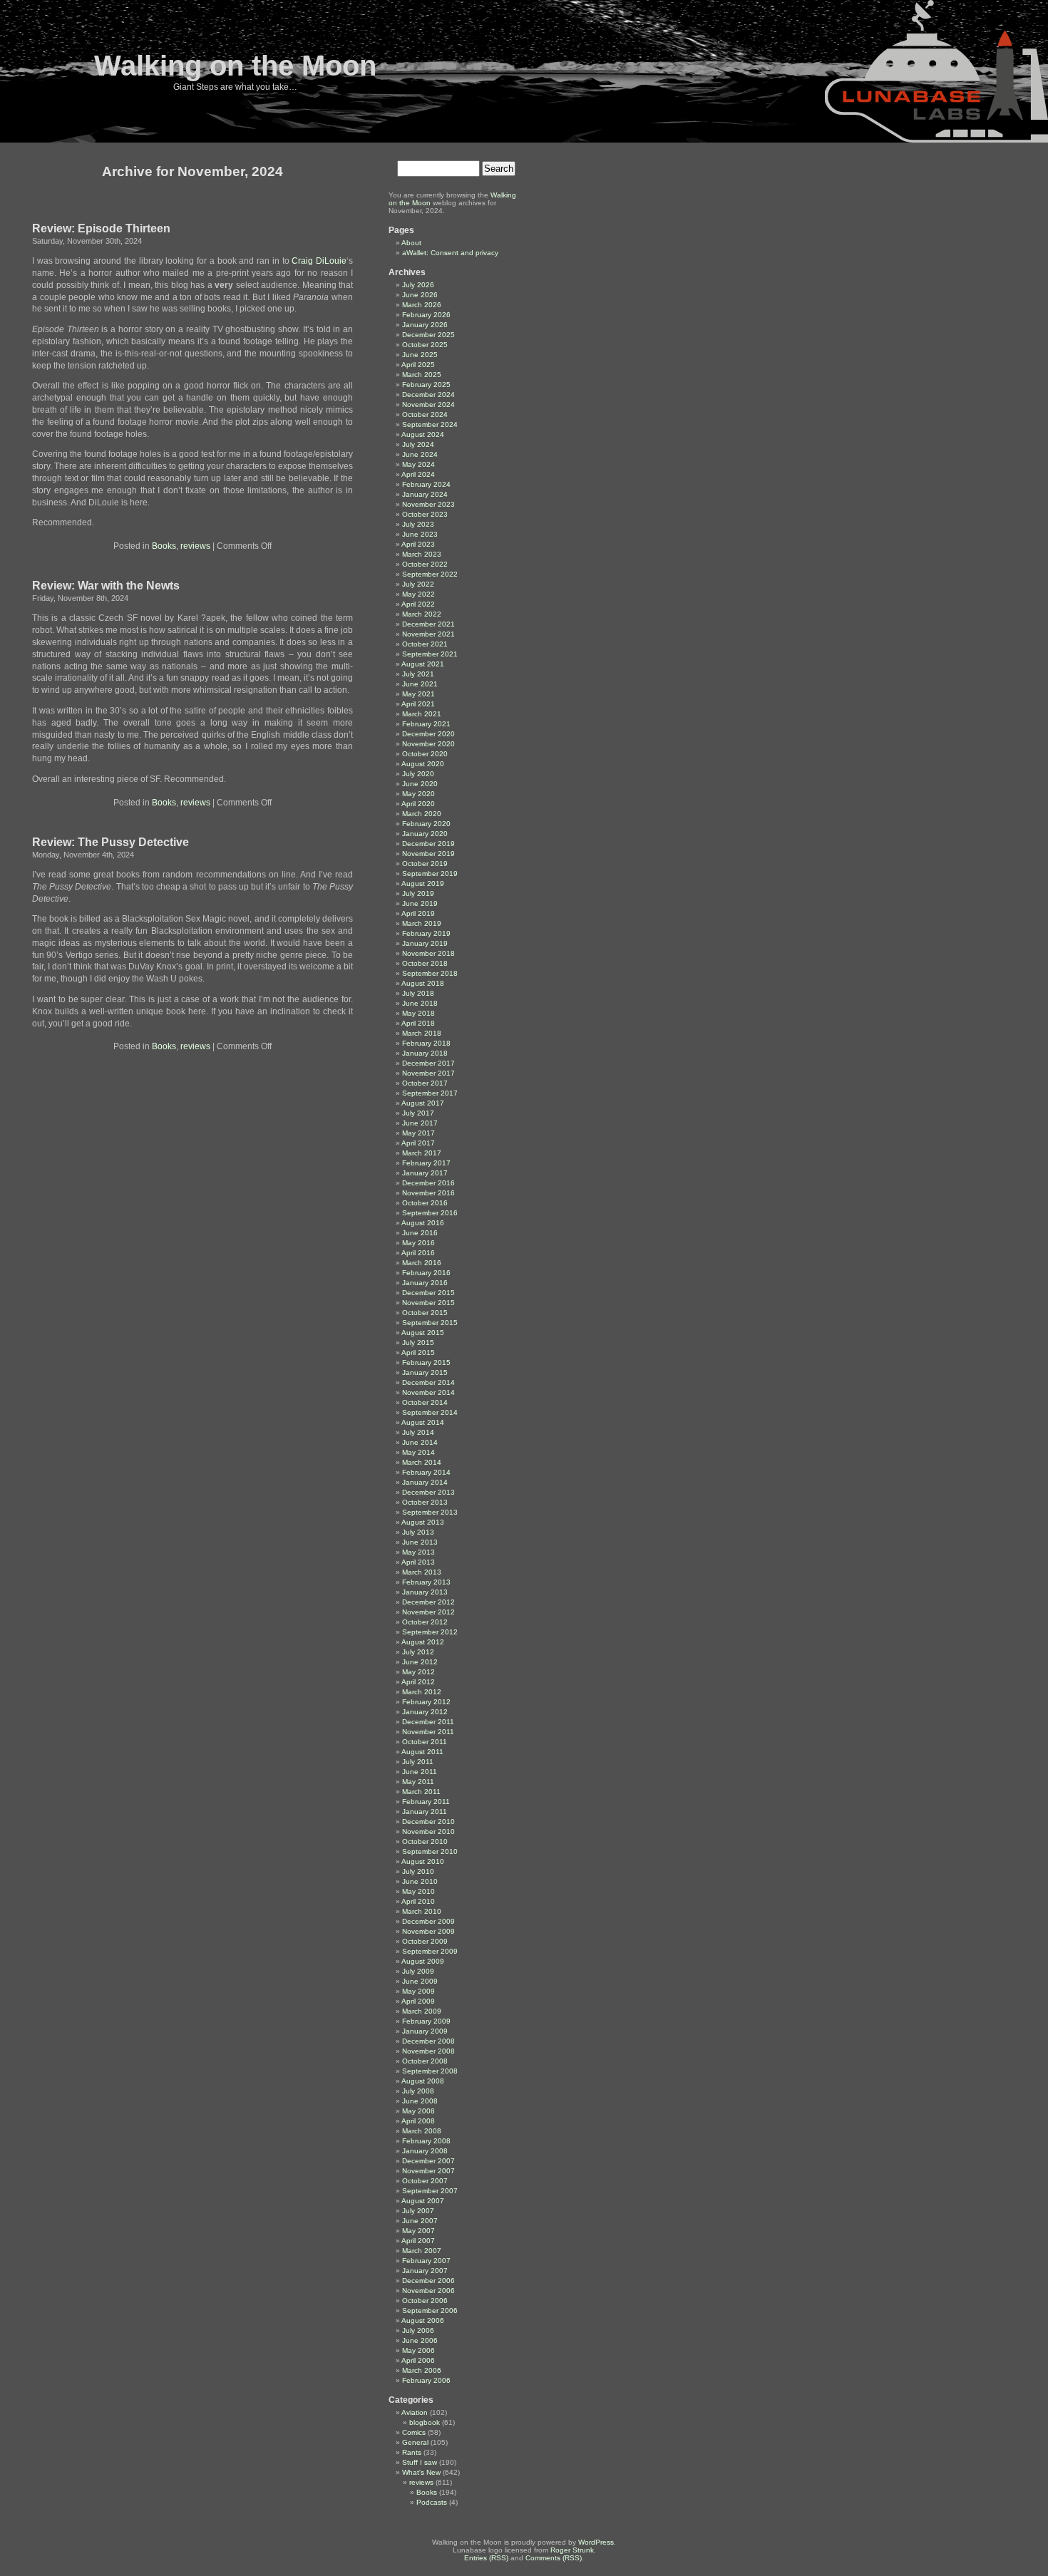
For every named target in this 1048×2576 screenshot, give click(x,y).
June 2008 (420, 2101)
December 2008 (428, 2041)
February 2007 (426, 2261)
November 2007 (428, 2171)
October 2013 (425, 1502)
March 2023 (422, 554)
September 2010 (430, 1851)
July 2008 (418, 2091)
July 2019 (418, 893)
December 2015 (428, 1293)
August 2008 (423, 2081)
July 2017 (418, 1113)
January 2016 (425, 1283)
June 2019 (420, 903)
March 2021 (422, 714)
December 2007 (428, 2161)
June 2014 (420, 1442)
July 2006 (418, 2330)
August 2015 (423, 1333)
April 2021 (418, 704)
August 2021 (423, 664)
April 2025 (418, 365)
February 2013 (426, 1582)
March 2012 (422, 1692)
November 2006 (428, 2291)
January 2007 (425, 2271)
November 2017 (428, 1073)
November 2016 (428, 1193)
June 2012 (420, 1662)
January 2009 (425, 2031)
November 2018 (428, 953)
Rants (412, 2452)
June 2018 (420, 1003)
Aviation (415, 2412)
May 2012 (418, 1672)
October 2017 (425, 1083)
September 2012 (430, 1632)
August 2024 (423, 434)
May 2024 (418, 464)
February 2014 (426, 1472)
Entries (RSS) (486, 2558)
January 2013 (425, 1592)
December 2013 (428, 1492)
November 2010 (428, 1831)
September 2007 (430, 2191)
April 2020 (418, 804)
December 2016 (428, 1183)
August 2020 (423, 764)
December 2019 (428, 844)
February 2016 (426, 1273)
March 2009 (422, 2011)
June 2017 (420, 1123)
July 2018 (418, 993)
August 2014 (423, 1422)
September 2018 (430, 973)
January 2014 (425, 1482)
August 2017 (423, 1103)
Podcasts (432, 2502)
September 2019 (430, 874)
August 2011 (422, 1752)
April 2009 (418, 2001)
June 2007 (420, 2221)
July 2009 (418, 1971)
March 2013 (422, 1572)
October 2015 (425, 1313)
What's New (421, 2472)
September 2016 (430, 1213)
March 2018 (422, 1033)
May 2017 (418, 1133)
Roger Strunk (572, 2550)
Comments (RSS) (554, 2558)
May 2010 (418, 1891)
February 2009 (426, 2021)
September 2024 (430, 424)
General (415, 2442)
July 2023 (418, 524)
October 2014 (425, 1402)
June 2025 (420, 355)
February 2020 (426, 824)
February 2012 (426, 1702)
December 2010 (428, 1822)
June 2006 (420, 2340)
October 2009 (425, 1941)
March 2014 (422, 1462)
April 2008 (418, 2121)
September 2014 (430, 1412)
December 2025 (428, 335)
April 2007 (418, 2241)
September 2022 (430, 574)
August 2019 (423, 883)
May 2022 (418, 594)
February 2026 (426, 315)
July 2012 (418, 1652)
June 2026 (420, 295)
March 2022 (422, 614)
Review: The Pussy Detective (111, 842)
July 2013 (418, 1532)
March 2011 (421, 1792)
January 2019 (425, 943)
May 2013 (418, 1552)
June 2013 (420, 1542)
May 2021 (418, 694)
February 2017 (426, 1163)
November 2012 (428, 1612)
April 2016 (418, 1253)
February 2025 (426, 385)
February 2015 (426, 1362)
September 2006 (430, 2310)
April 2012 (418, 1682)
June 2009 (420, 1981)
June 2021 (420, 684)
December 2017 (428, 1063)
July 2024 (418, 444)
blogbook (425, 2422)
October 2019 (425, 864)
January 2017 (425, 1173)
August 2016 (423, 1223)
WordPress (596, 2542)
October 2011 (425, 1742)
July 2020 (418, 774)
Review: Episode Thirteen (101, 228)
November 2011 (428, 1732)
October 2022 (425, 564)
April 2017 (418, 1143)
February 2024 (426, 484)
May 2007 (418, 2231)
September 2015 (430, 1323)
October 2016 (425, 1203)
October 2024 (425, 414)
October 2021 (425, 644)
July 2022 (418, 584)
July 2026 (418, 285)
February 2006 (426, 2380)
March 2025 (422, 375)
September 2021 (430, 654)
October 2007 (425, 2181)
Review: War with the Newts (106, 586)
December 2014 (428, 1382)
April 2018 (418, 1023)
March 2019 (422, 923)
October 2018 (425, 963)
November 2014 (428, 1392)
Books (164, 546)
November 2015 (428, 1303)
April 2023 (418, 544)
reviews (195, 546)
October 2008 (425, 2061)
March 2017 (422, 1153)
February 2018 (426, 1043)
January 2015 (425, 1372)
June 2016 (420, 1233)
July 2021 (418, 674)
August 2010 (423, 1861)
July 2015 (418, 1343)
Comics (414, 2432)
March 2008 (422, 2131)
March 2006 (422, 2370)
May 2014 (418, 1452)
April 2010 (418, 1901)
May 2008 (418, 2111)
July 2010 (418, 1871)
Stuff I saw (420, 2462)
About (411, 243)
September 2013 (430, 1512)
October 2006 (425, 2301)
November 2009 (428, 1931)
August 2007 (423, 2201)
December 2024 (428, 395)
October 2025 (425, 345)
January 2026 (425, 325)
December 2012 (428, 1602)
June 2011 (420, 1772)
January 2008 (425, 2151)
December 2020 (428, 734)
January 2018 (425, 1053)
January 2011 (425, 1812)
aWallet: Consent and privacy (450, 253)
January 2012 (425, 1712)
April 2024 (418, 474)
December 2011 (428, 1722)
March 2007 (422, 2251)
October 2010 (425, 1841)
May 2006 (418, 2350)
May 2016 (418, 1243)
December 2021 (428, 624)
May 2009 (418, 1991)
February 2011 (426, 1802)
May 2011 (418, 1782)
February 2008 (426, 2141)
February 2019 (426, 933)
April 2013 (418, 1562)
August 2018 (423, 983)
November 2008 (428, 2051)
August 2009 (423, 1961)
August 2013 (423, 1522)
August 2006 (423, 2320)
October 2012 (425, 1622)
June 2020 (420, 784)
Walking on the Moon (235, 66)
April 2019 (418, 913)
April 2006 (418, 2360)
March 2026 (422, 305)
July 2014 (418, 1432)
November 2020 (428, 744)
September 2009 (430, 1951)
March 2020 (422, 814)
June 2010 (420, 1881)
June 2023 (420, 534)
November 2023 (428, 504)
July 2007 (418, 2211)
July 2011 (418, 1762)
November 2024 (428, 405)
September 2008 (430, 2071)
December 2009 (428, 1921)
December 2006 (428, 2281)
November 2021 (428, 634)
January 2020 (425, 834)
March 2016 (422, 1263)
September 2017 (430, 1093)
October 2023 (425, 514)
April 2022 (418, 604)
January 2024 (425, 494)
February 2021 (426, 724)
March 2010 (422, 1911)
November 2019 (428, 854)
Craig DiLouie (319, 261)
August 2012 (423, 1642)
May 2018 (418, 1013)
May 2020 (418, 794)
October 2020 (425, 754)
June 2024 (420, 454)
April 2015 (418, 1353)
